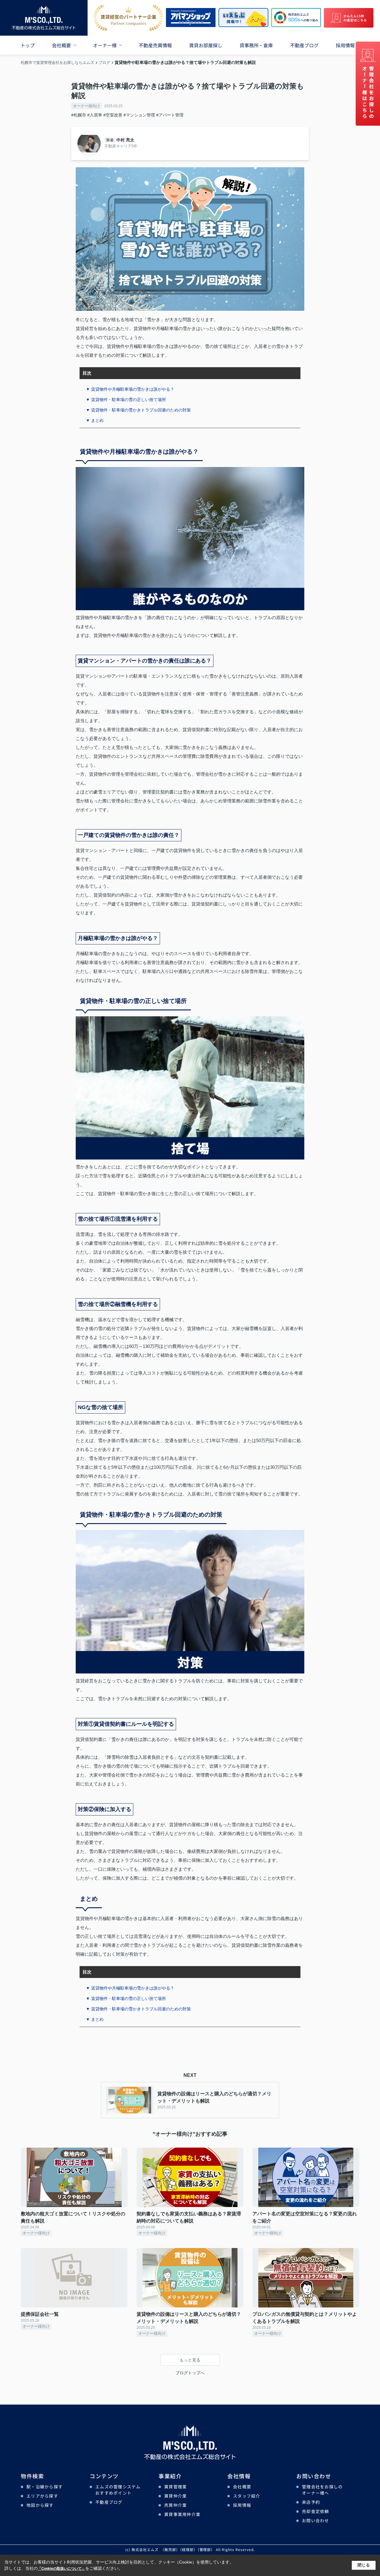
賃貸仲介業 (175, 2496)
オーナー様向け (87, 106)
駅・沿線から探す (45, 2487)
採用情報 (345, 45)
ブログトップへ (190, 2373)
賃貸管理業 (175, 2487)
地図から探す (40, 2505)
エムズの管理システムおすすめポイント (118, 2490)
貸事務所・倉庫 (256, 45)
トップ (28, 45)
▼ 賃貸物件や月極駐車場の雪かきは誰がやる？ (130, 389)
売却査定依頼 (316, 2511)
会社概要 (61, 45)
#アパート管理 (170, 115)
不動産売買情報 (155, 45)
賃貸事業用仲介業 (182, 2514)
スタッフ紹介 (247, 2496)
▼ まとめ (95, 420)
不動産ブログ (304, 45)
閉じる (364, 2565)
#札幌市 (79, 115)
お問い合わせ (316, 2520)
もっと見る (190, 2360)
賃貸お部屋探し (206, 45)
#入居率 (95, 115)
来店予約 (311, 2502)
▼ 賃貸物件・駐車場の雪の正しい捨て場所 (126, 400)
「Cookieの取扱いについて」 (61, 2569)
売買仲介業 (175, 2505)
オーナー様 (105, 45)
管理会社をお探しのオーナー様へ (322, 2490)
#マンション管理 (139, 115)
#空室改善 (113, 115)
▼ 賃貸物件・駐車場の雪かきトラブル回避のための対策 (138, 410)
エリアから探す (42, 2496)
